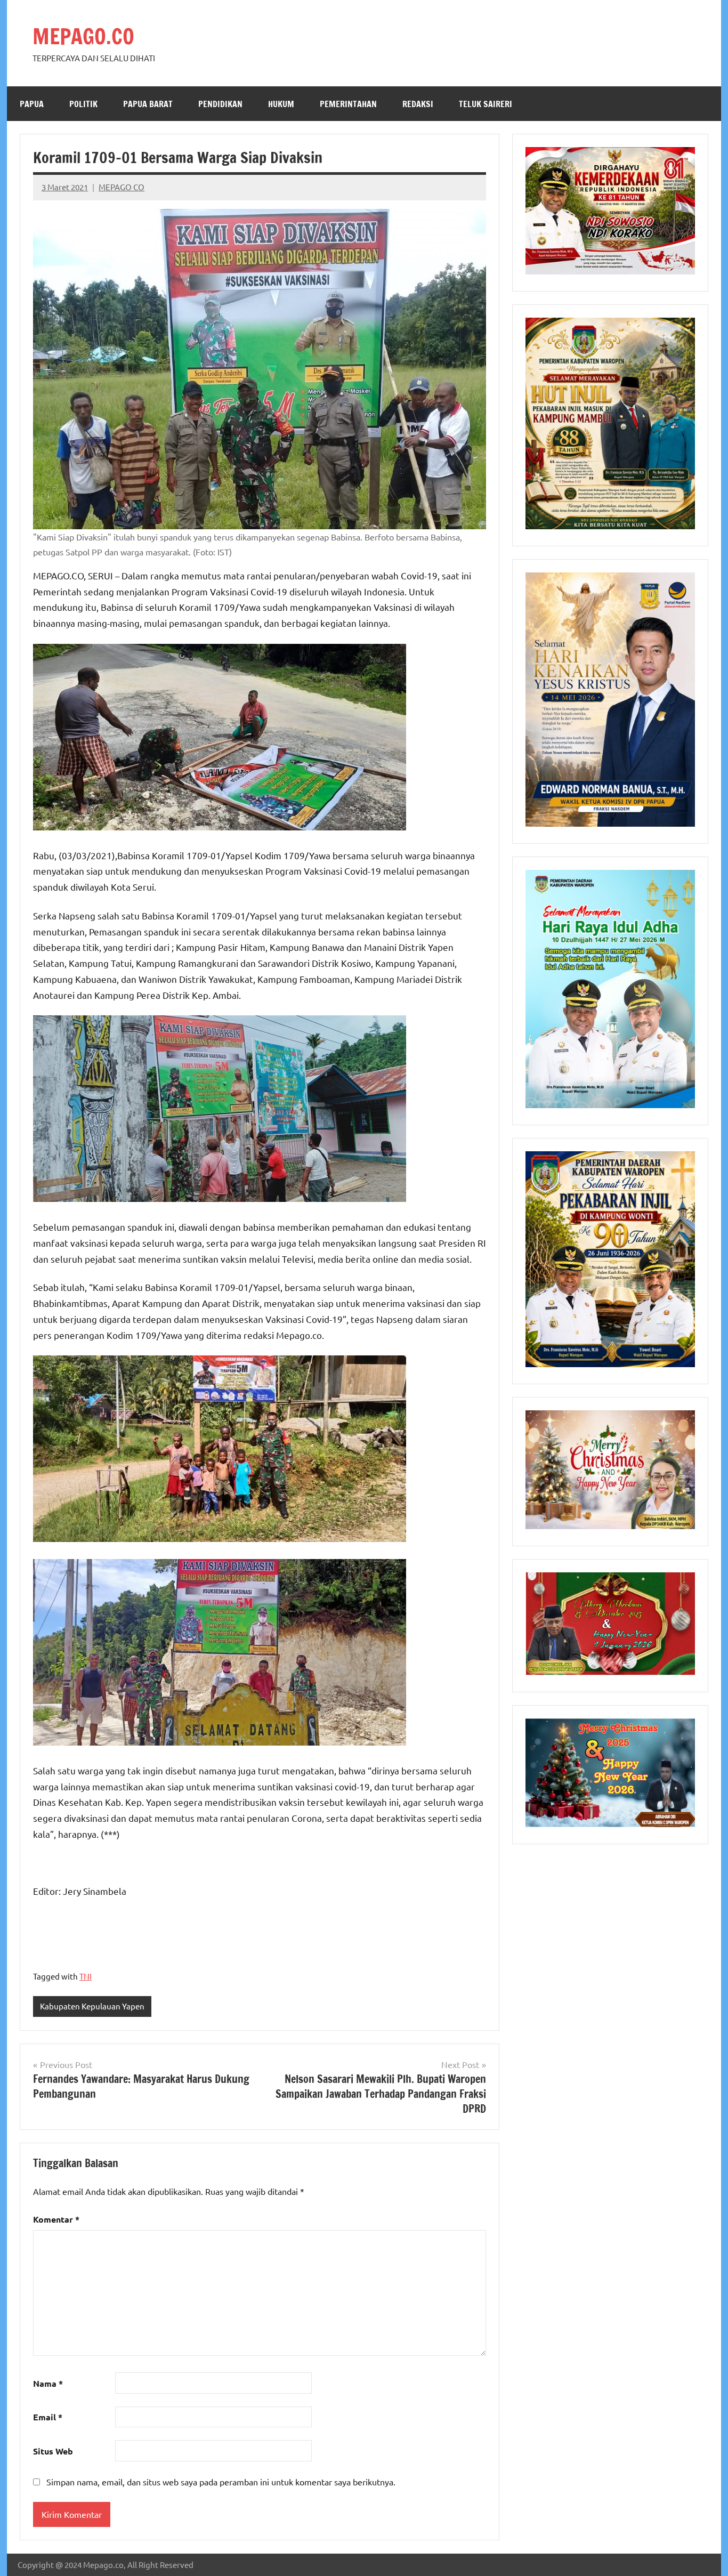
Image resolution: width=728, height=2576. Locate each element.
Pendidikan (220, 104)
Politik (83, 104)
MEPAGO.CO (83, 36)
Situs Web (53, 2451)
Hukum (281, 104)
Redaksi (418, 104)
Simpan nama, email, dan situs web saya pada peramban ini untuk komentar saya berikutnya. (221, 2482)
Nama (48, 2383)
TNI (86, 1976)
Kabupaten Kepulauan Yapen (92, 2006)
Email (48, 2417)
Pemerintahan (348, 104)
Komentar (56, 2219)
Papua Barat (148, 104)
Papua (32, 104)
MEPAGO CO (122, 187)
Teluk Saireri (486, 104)
